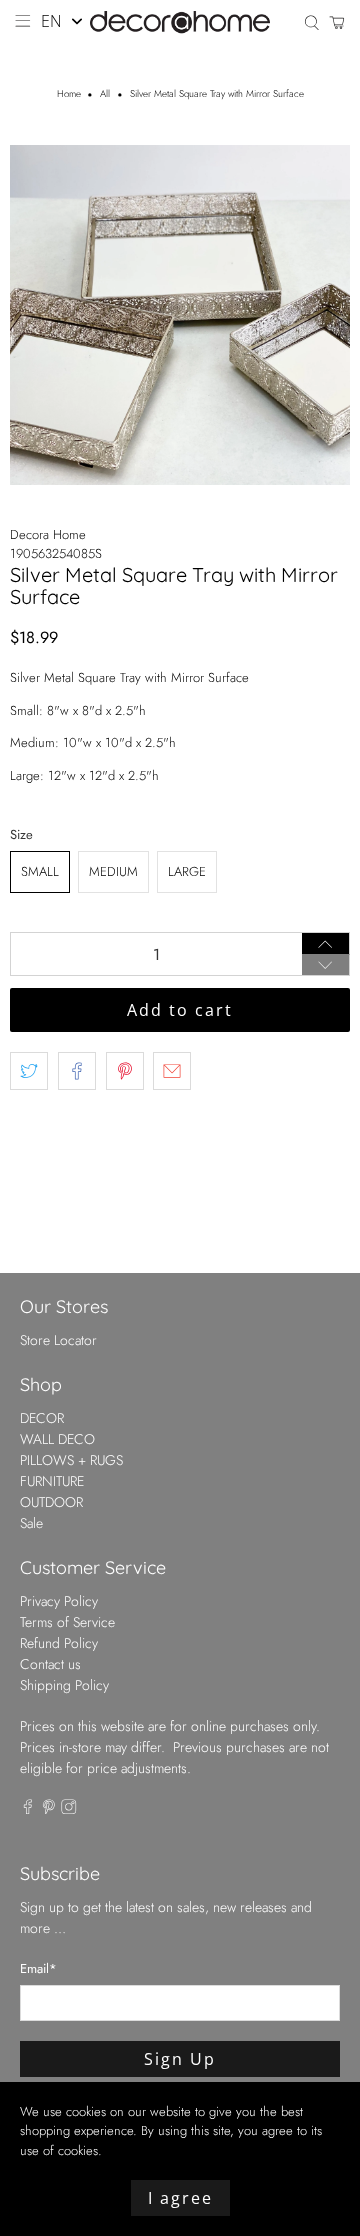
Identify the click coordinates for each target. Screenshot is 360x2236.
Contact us (50, 1664)
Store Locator (58, 1340)
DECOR (42, 1418)
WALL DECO (57, 1439)
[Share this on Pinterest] (125, 1071)
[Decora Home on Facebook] (28, 1809)
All (105, 95)
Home (69, 95)
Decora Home (48, 534)
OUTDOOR (51, 1502)
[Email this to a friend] (172, 1071)
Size (21, 834)
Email (38, 1968)
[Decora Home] (180, 22)
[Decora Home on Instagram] (69, 1809)
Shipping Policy (64, 1685)
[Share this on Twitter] (29, 1071)
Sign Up (180, 2059)
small (40, 871)
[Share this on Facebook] (77, 1071)
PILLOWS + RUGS (71, 1460)
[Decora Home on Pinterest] (49, 1809)
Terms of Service (67, 1622)
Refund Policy (59, 1643)
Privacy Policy (59, 1601)
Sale (31, 1523)
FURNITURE (52, 1481)
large (187, 871)
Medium (113, 871)
